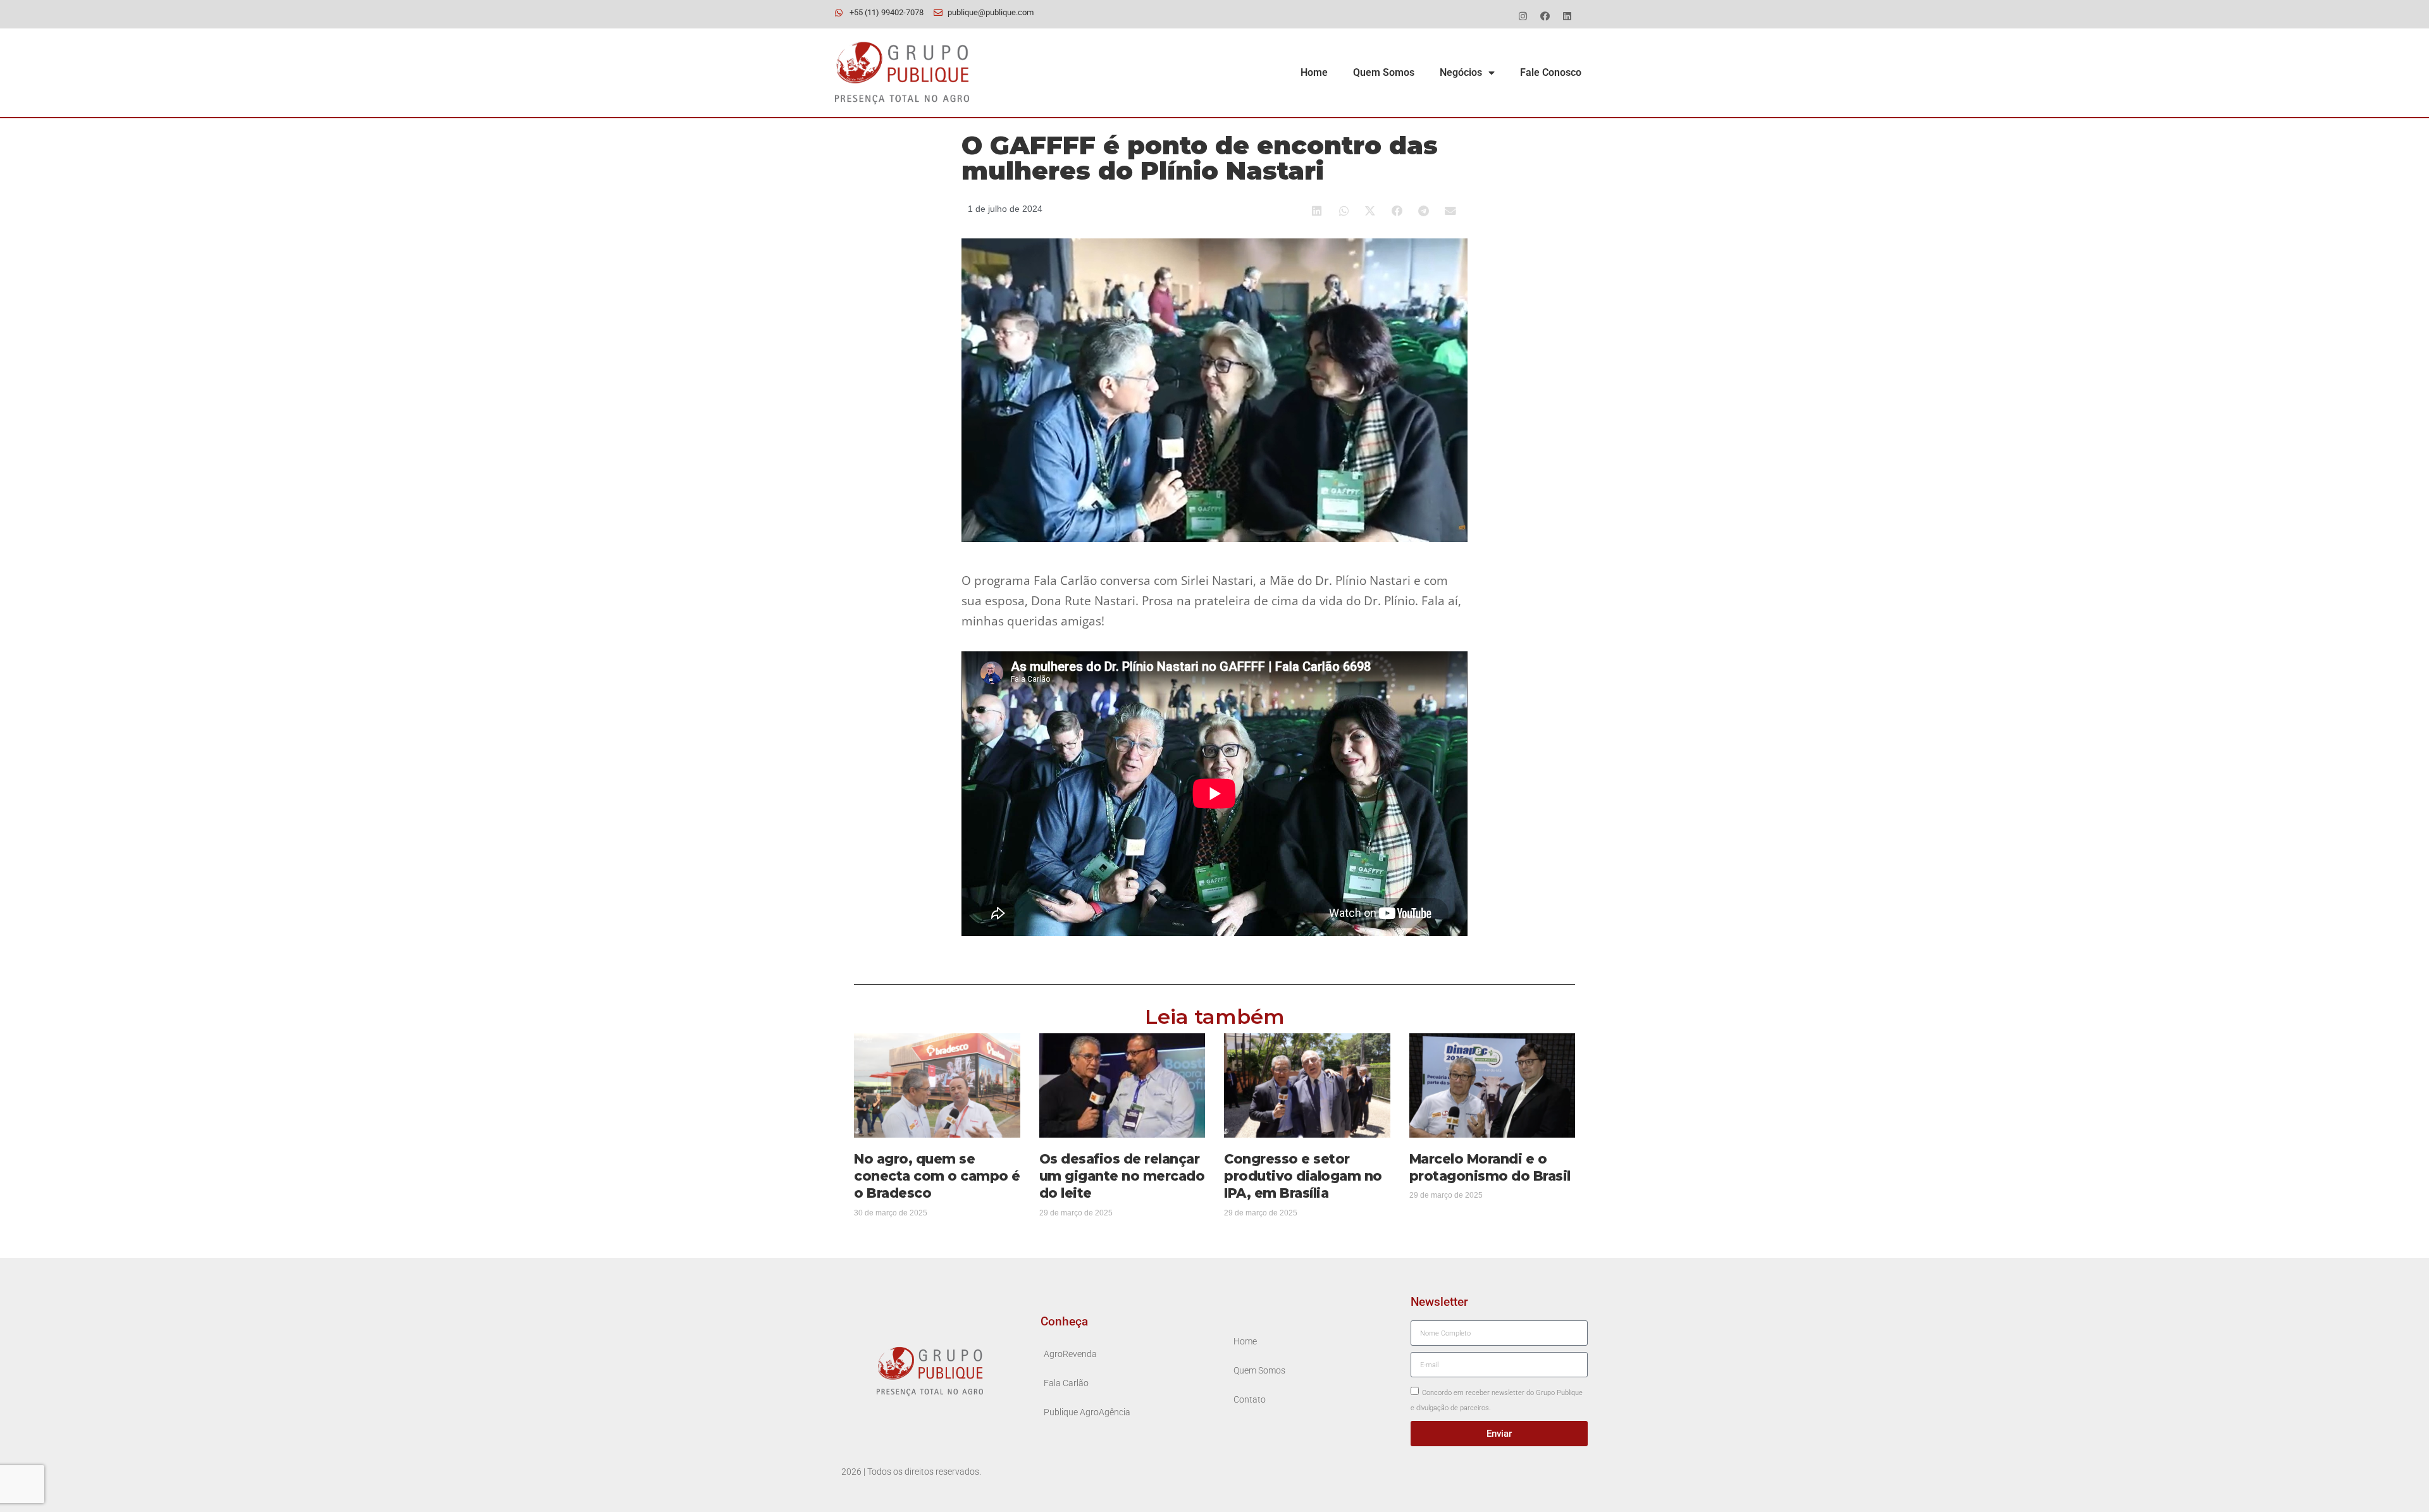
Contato (1250, 1400)
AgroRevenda (1070, 1354)
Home (1314, 72)
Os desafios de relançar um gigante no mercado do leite (1122, 1176)
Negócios (1461, 72)
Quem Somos (1384, 72)
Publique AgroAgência (1087, 1412)
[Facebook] (1545, 16)
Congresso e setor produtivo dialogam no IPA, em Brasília (1303, 1176)
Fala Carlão (1066, 1383)
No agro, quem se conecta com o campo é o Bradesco (937, 1176)
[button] (1318, 211)
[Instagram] (1523, 16)
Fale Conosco (1551, 72)
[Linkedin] (1567, 16)
